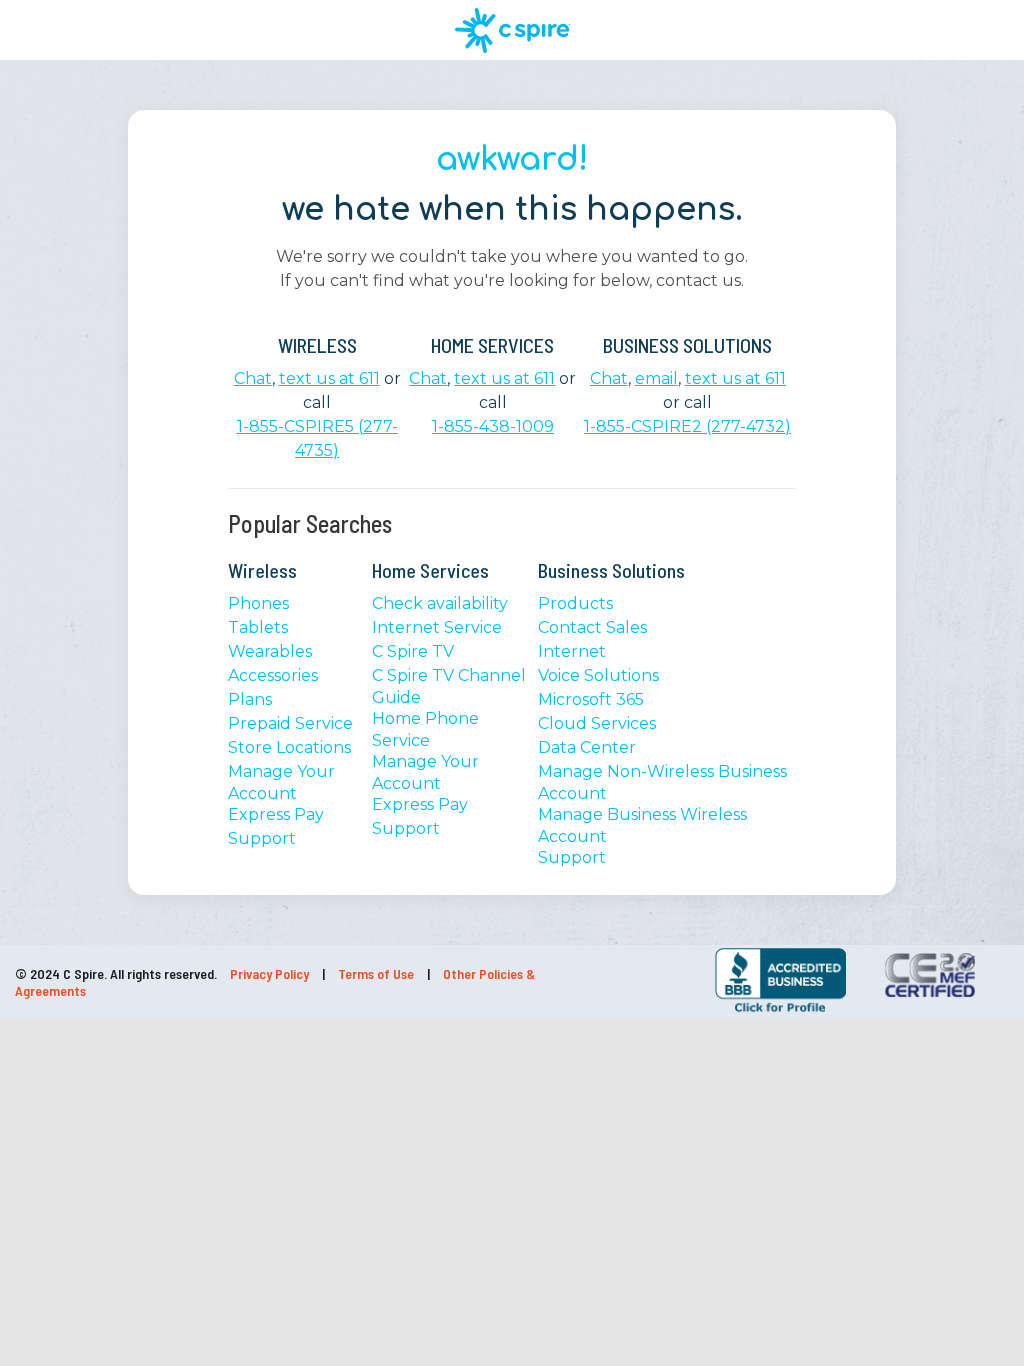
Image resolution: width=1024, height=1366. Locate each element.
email (656, 378)
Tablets (258, 627)
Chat (253, 378)
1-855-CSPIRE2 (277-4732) (687, 426)
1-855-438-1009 (493, 426)
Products (575, 603)
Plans (250, 699)
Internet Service (437, 627)
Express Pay (276, 814)
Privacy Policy (271, 973)
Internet (572, 651)
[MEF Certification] (929, 975)
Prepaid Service (290, 723)
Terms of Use (377, 973)
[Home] (512, 30)
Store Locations (289, 747)
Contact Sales (592, 627)
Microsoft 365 (591, 699)
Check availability (440, 603)
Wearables (270, 651)
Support (262, 838)
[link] (656, 976)
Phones (258, 603)
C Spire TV (413, 651)
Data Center (587, 747)
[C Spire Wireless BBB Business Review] (781, 1011)
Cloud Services (597, 723)
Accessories (273, 675)
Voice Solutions (598, 675)
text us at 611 (329, 378)
